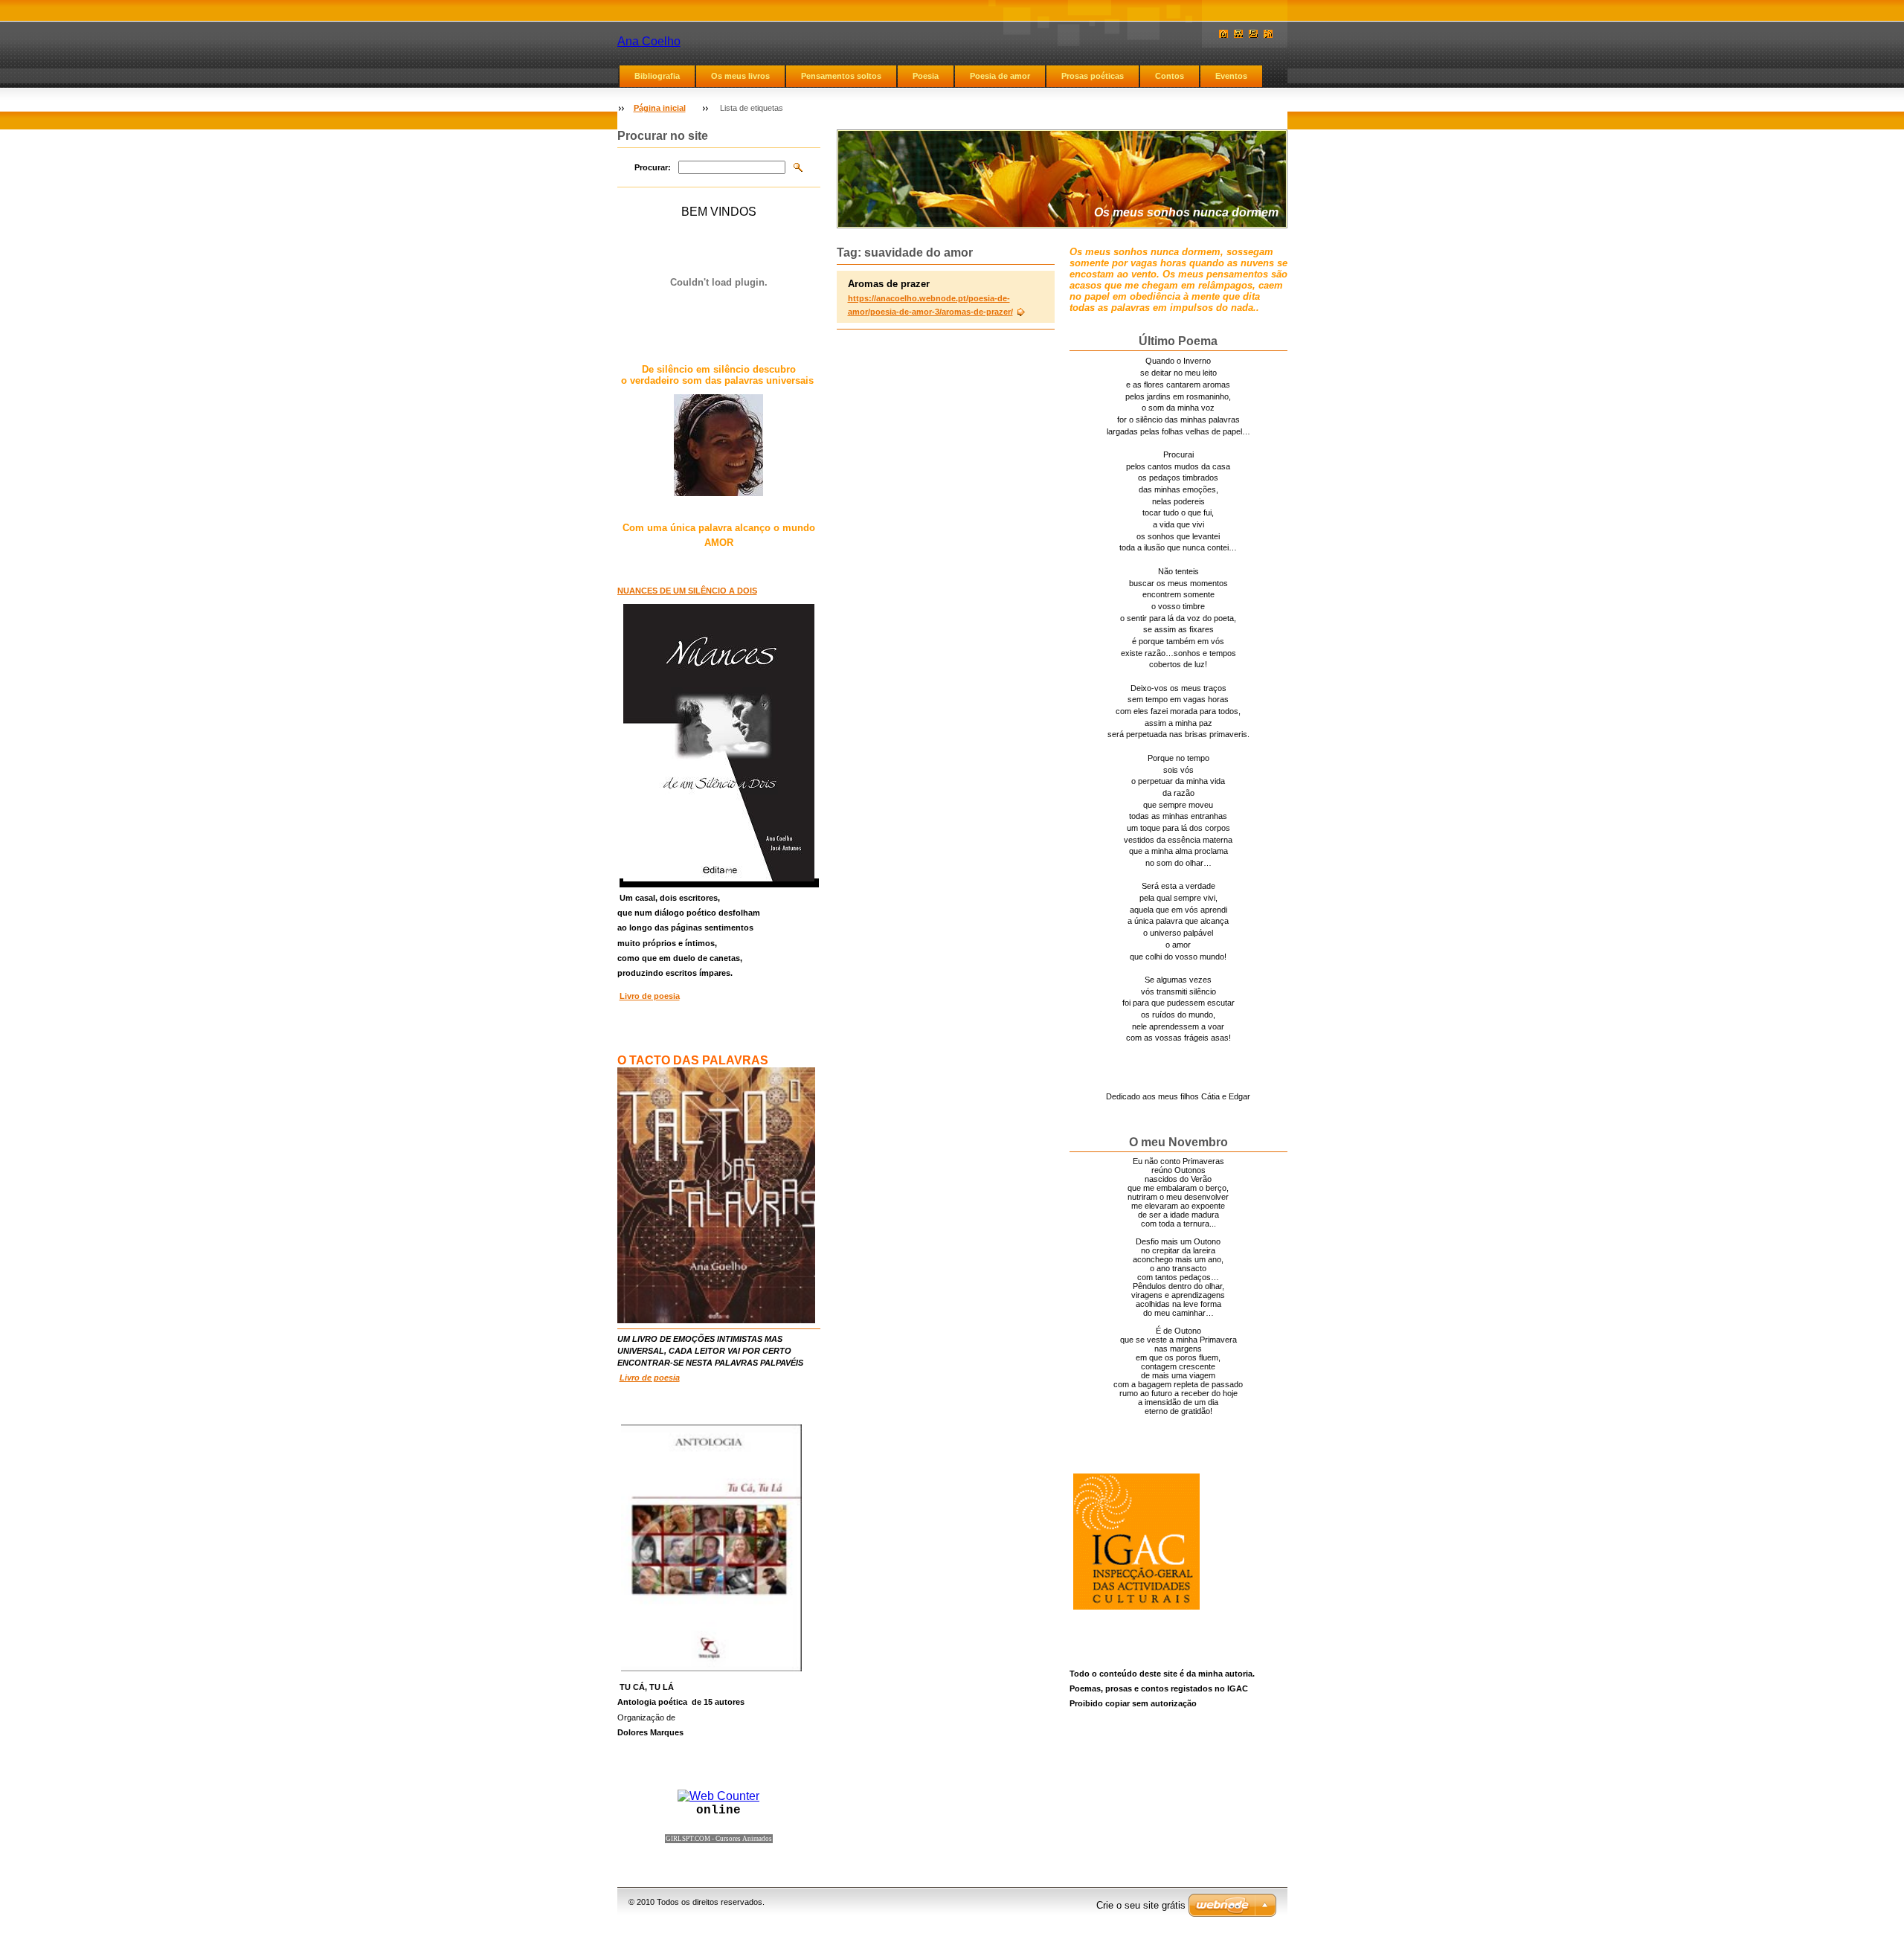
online (718, 1810)
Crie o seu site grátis (1141, 1905)
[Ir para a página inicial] (1223, 34)
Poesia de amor (1000, 76)
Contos (1170, 76)
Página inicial (660, 108)
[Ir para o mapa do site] (1238, 34)
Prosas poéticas (1093, 76)
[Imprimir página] (1253, 34)
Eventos (1231, 76)
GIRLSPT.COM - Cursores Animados (719, 1839)
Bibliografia (657, 76)
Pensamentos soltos (841, 76)
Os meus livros (740, 76)
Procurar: (653, 167)
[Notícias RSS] (1268, 34)
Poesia (926, 76)
